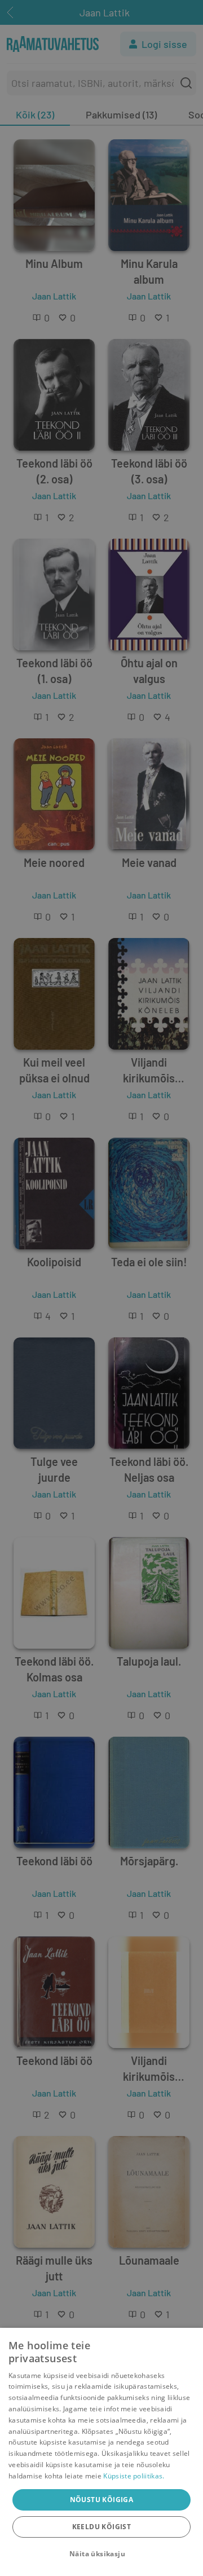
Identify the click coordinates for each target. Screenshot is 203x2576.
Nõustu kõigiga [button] (102, 2500)
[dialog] (101, 2452)
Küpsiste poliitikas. (134, 2476)
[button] (101, 2554)
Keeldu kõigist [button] (102, 2527)
